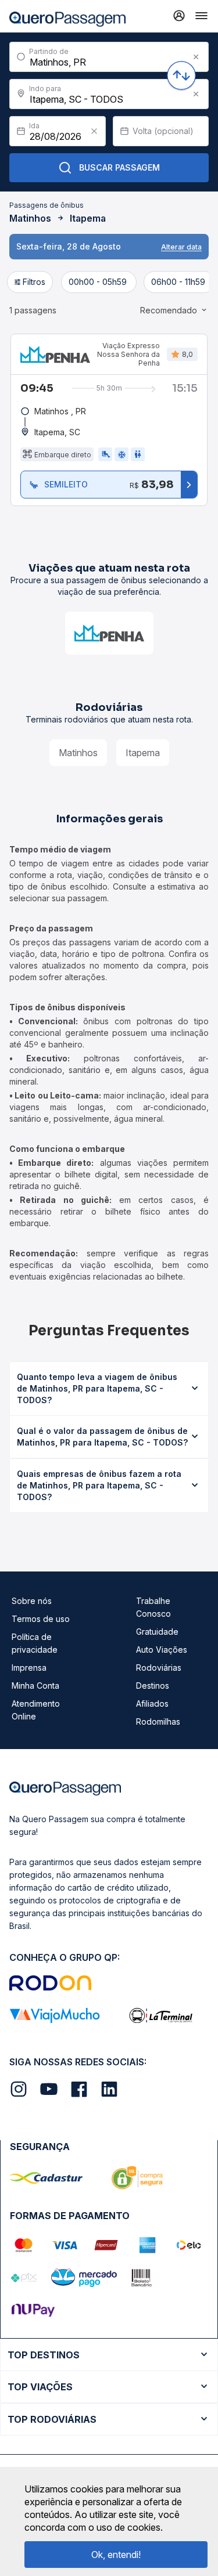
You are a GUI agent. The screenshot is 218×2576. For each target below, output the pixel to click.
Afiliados (152, 1704)
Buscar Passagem (119, 167)
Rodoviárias (159, 1668)
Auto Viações (162, 1650)
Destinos (153, 1686)
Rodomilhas (158, 1721)
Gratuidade (157, 1632)
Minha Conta (35, 1686)
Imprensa (29, 1668)
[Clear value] (94, 131)
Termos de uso (41, 1619)
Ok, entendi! (116, 2555)
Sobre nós (32, 1601)
